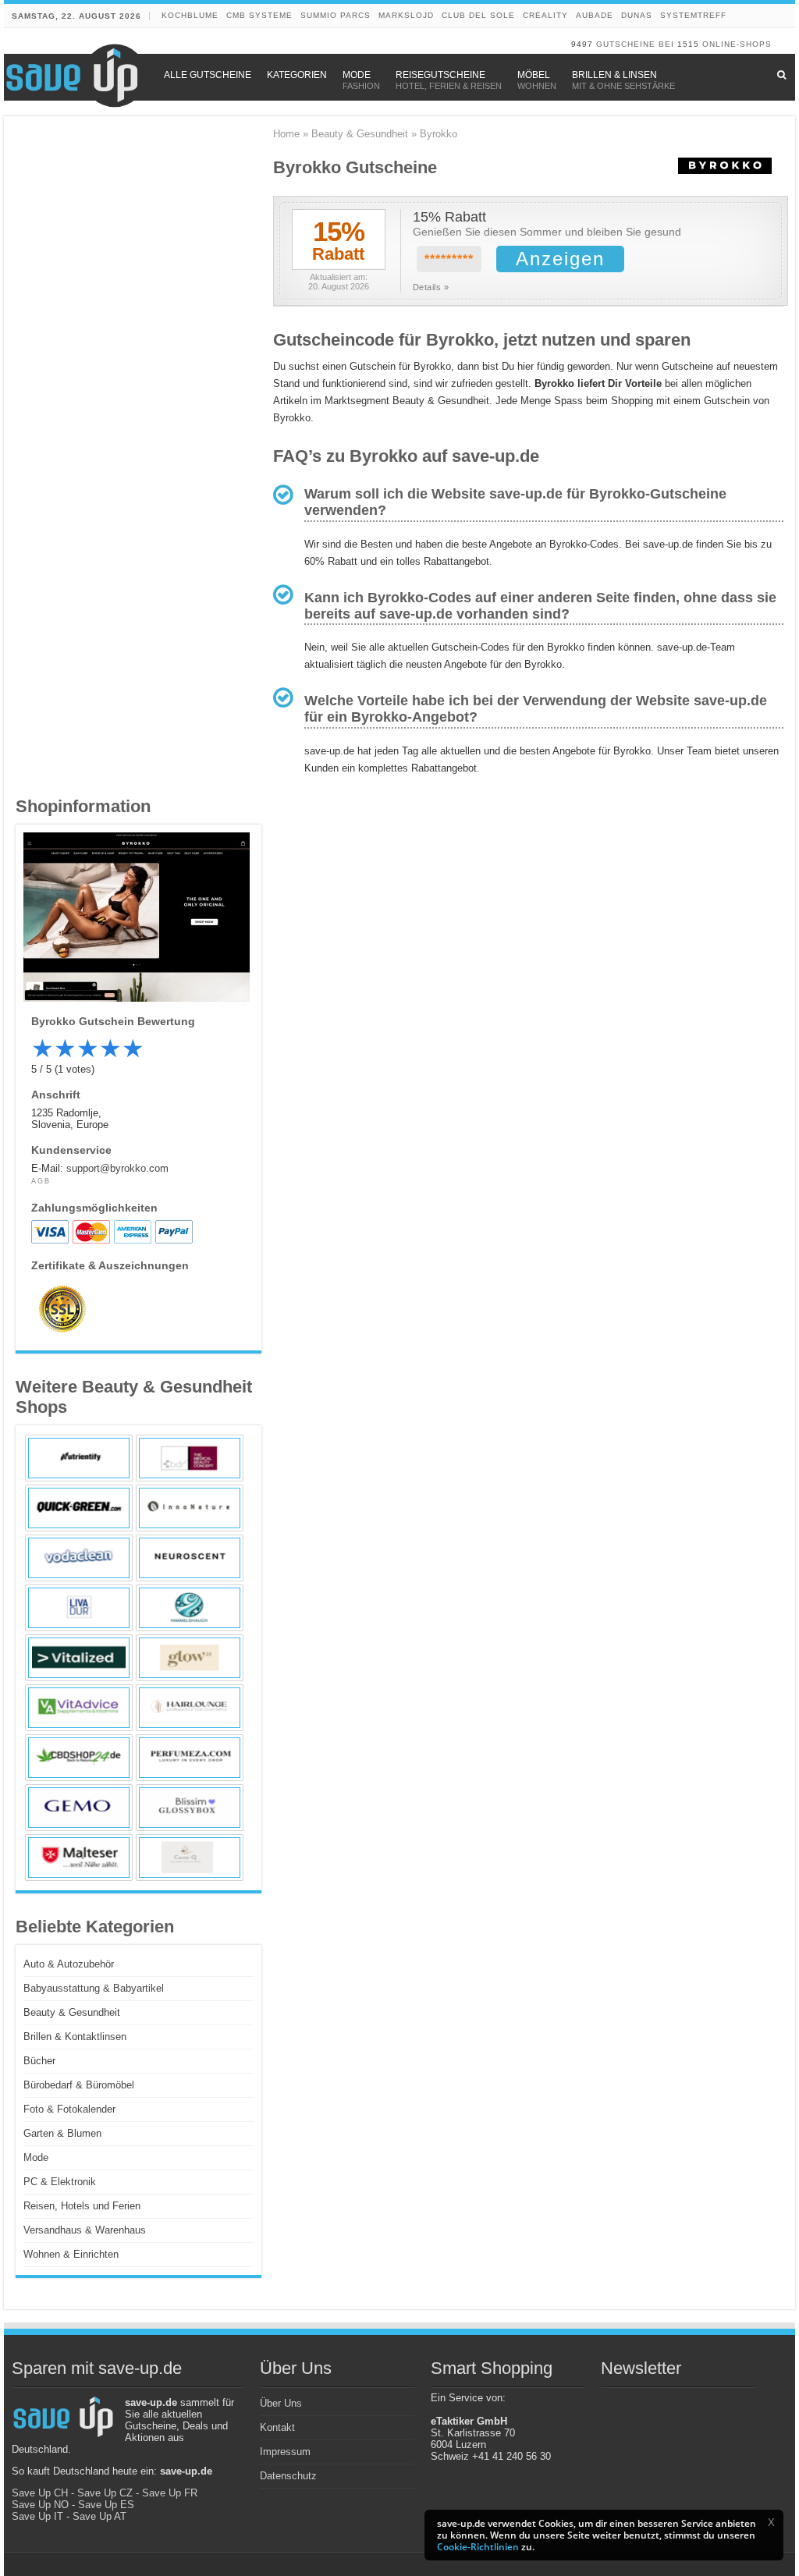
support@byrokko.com (117, 1168)
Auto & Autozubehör (69, 1964)
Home (286, 134)
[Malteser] (79, 1857)
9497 (582, 44)
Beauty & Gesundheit (360, 134)
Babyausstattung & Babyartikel (94, 1988)
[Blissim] (190, 1808)
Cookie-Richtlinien (478, 2547)
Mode (36, 2157)
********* (449, 259)
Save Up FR (170, 2493)
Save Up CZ (105, 2493)
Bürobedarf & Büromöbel (79, 2085)
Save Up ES (106, 2505)
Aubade (595, 15)
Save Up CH (40, 2493)
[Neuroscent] (190, 1558)
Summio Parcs (336, 15)
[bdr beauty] (190, 1458)
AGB (41, 1181)
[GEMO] (79, 1808)
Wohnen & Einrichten (71, 2254)
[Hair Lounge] (190, 1708)
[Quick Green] (79, 1508)
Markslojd (406, 15)
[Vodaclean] (79, 1558)
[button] (771, 2522)
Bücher (39, 2061)
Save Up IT (37, 2516)
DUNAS (637, 15)
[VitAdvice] (79, 1708)
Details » (431, 287)
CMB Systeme (259, 15)
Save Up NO (40, 2505)
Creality (545, 15)
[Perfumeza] (190, 1758)
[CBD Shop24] (79, 1758)
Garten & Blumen (62, 2133)
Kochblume (190, 15)
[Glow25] (190, 1658)
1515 (688, 44)
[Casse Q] (190, 1857)
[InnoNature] (190, 1508)
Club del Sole (478, 15)
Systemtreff (693, 15)
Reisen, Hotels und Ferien (82, 2206)
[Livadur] (79, 1608)
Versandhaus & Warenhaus (85, 2230)
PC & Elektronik (60, 2182)
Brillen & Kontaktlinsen (75, 2037)
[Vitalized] (79, 1658)
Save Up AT (99, 2516)
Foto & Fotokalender (69, 2109)
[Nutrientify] (79, 1458)
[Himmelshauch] (190, 1608)
